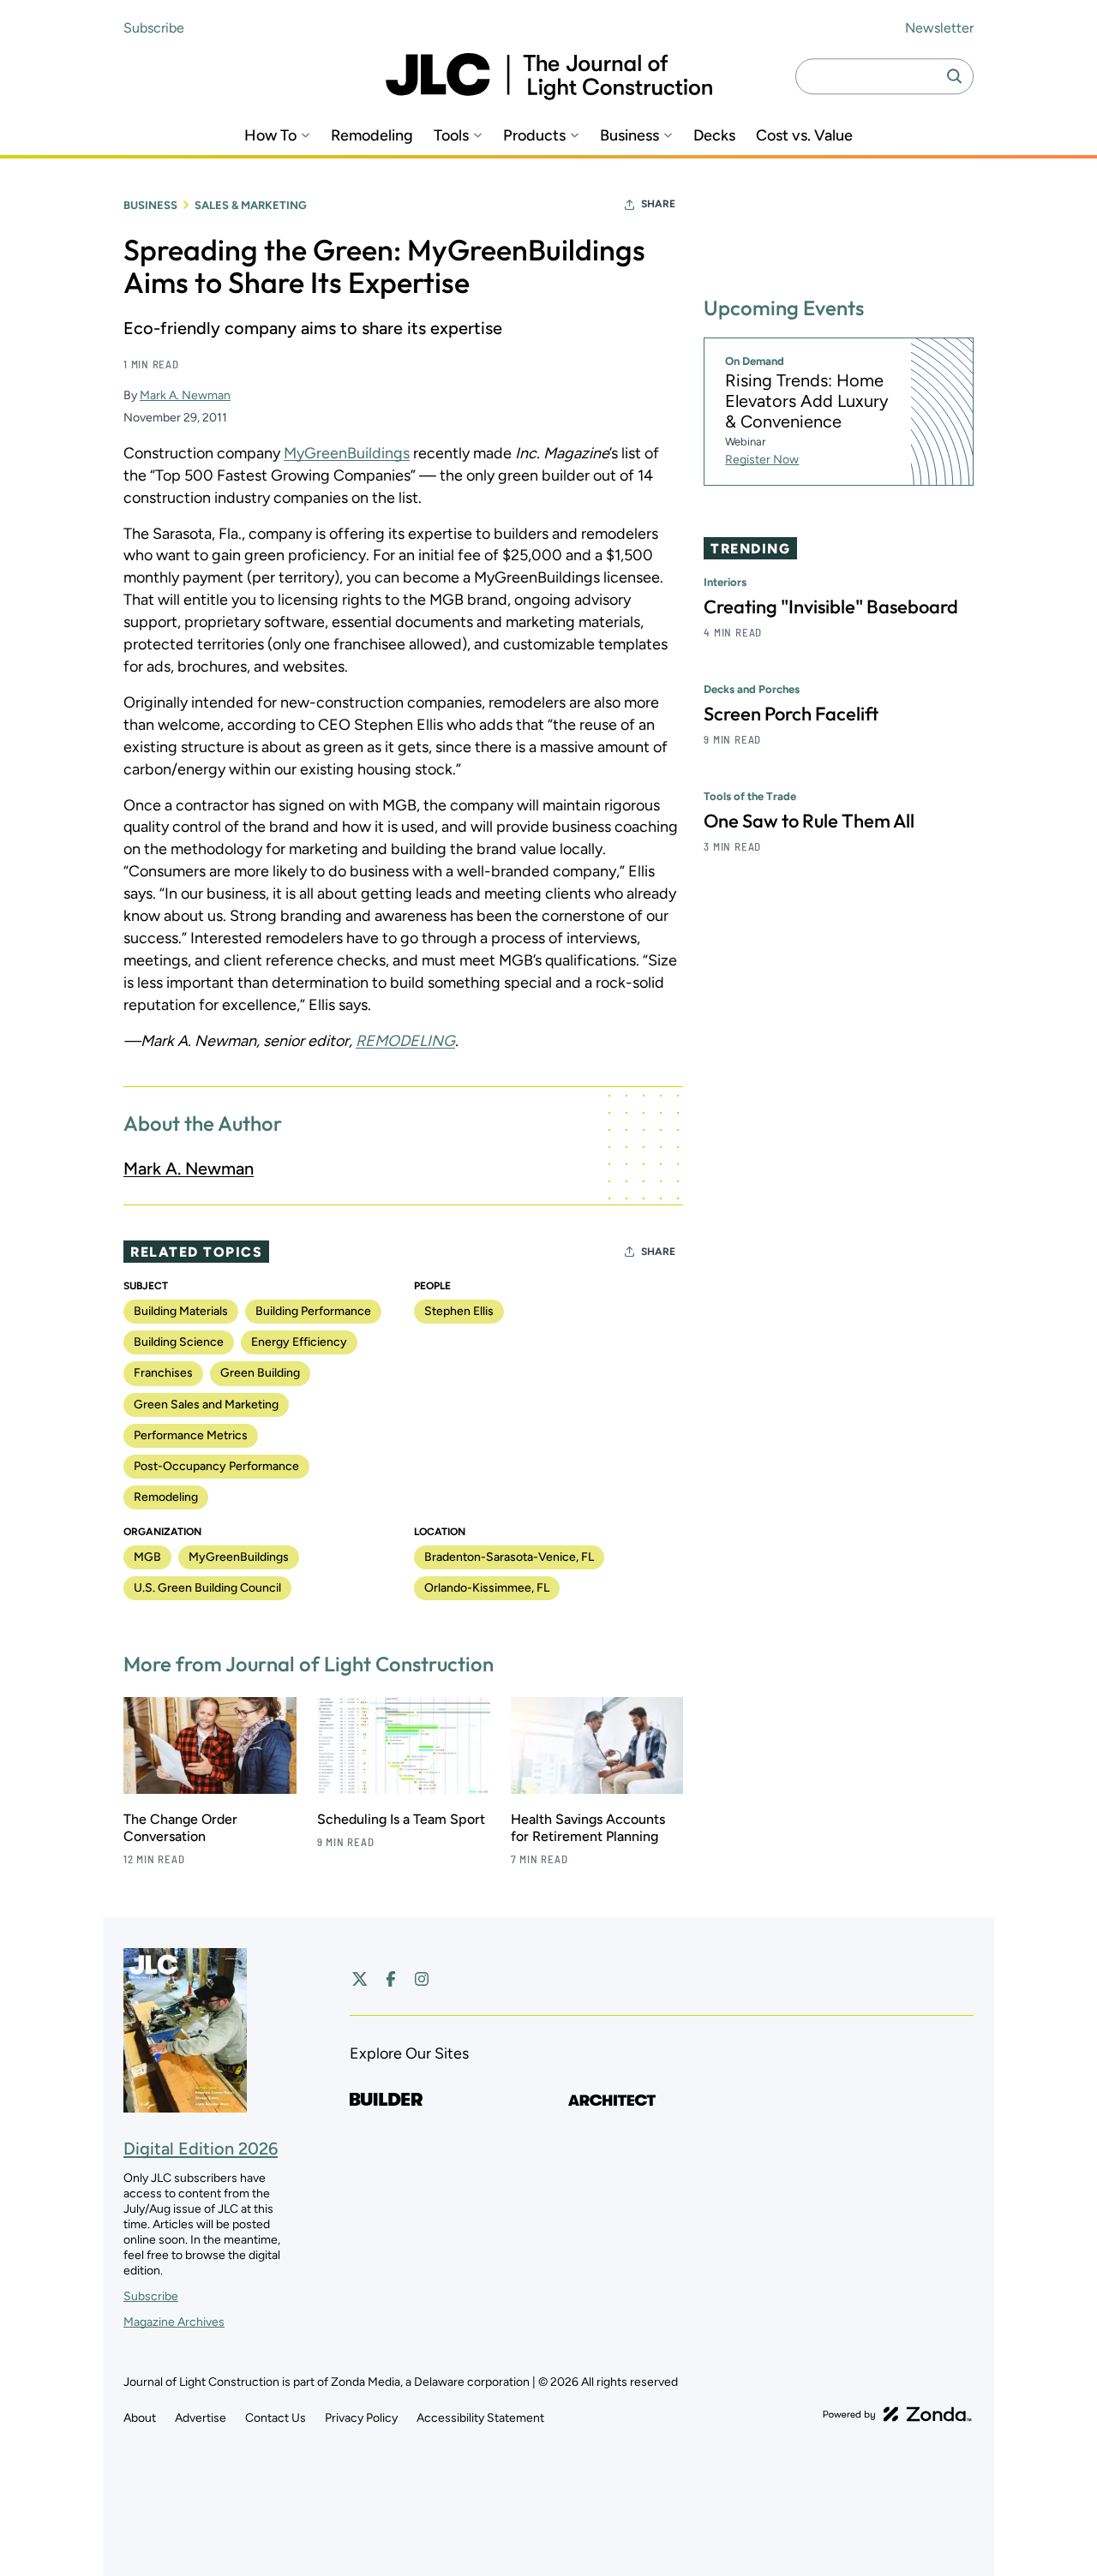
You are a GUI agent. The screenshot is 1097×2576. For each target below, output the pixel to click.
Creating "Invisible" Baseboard (831, 607)
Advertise (201, 2418)
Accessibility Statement (480, 2418)
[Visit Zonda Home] (897, 2414)
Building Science (179, 1342)
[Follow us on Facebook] (391, 1979)
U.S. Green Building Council (207, 1588)
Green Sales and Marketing (206, 1405)
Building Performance (313, 1311)
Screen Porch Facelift (791, 714)
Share (658, 204)
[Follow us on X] (360, 1979)
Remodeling (372, 136)
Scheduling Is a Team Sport (401, 1819)
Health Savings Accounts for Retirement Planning (588, 1828)
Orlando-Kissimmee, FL (487, 1588)
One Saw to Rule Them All (809, 822)
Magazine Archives (174, 2322)
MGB (147, 1557)
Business (629, 136)
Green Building (260, 1373)
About (140, 2418)
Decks (714, 136)
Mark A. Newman (185, 395)
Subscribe (154, 28)
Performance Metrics (191, 1435)
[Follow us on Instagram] (422, 1979)
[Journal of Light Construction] (549, 77)
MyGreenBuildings (347, 453)
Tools (451, 136)
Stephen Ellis (459, 1311)
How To (270, 136)
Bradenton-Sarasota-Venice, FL (509, 1557)
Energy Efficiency (299, 1342)
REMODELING (405, 1041)
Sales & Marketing (251, 205)
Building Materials (181, 1311)
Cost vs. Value (804, 136)
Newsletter (939, 28)
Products (534, 136)
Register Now (762, 460)
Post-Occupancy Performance (216, 1466)
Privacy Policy (361, 2418)
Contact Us (276, 2418)
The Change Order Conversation (180, 1828)
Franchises (163, 1373)
